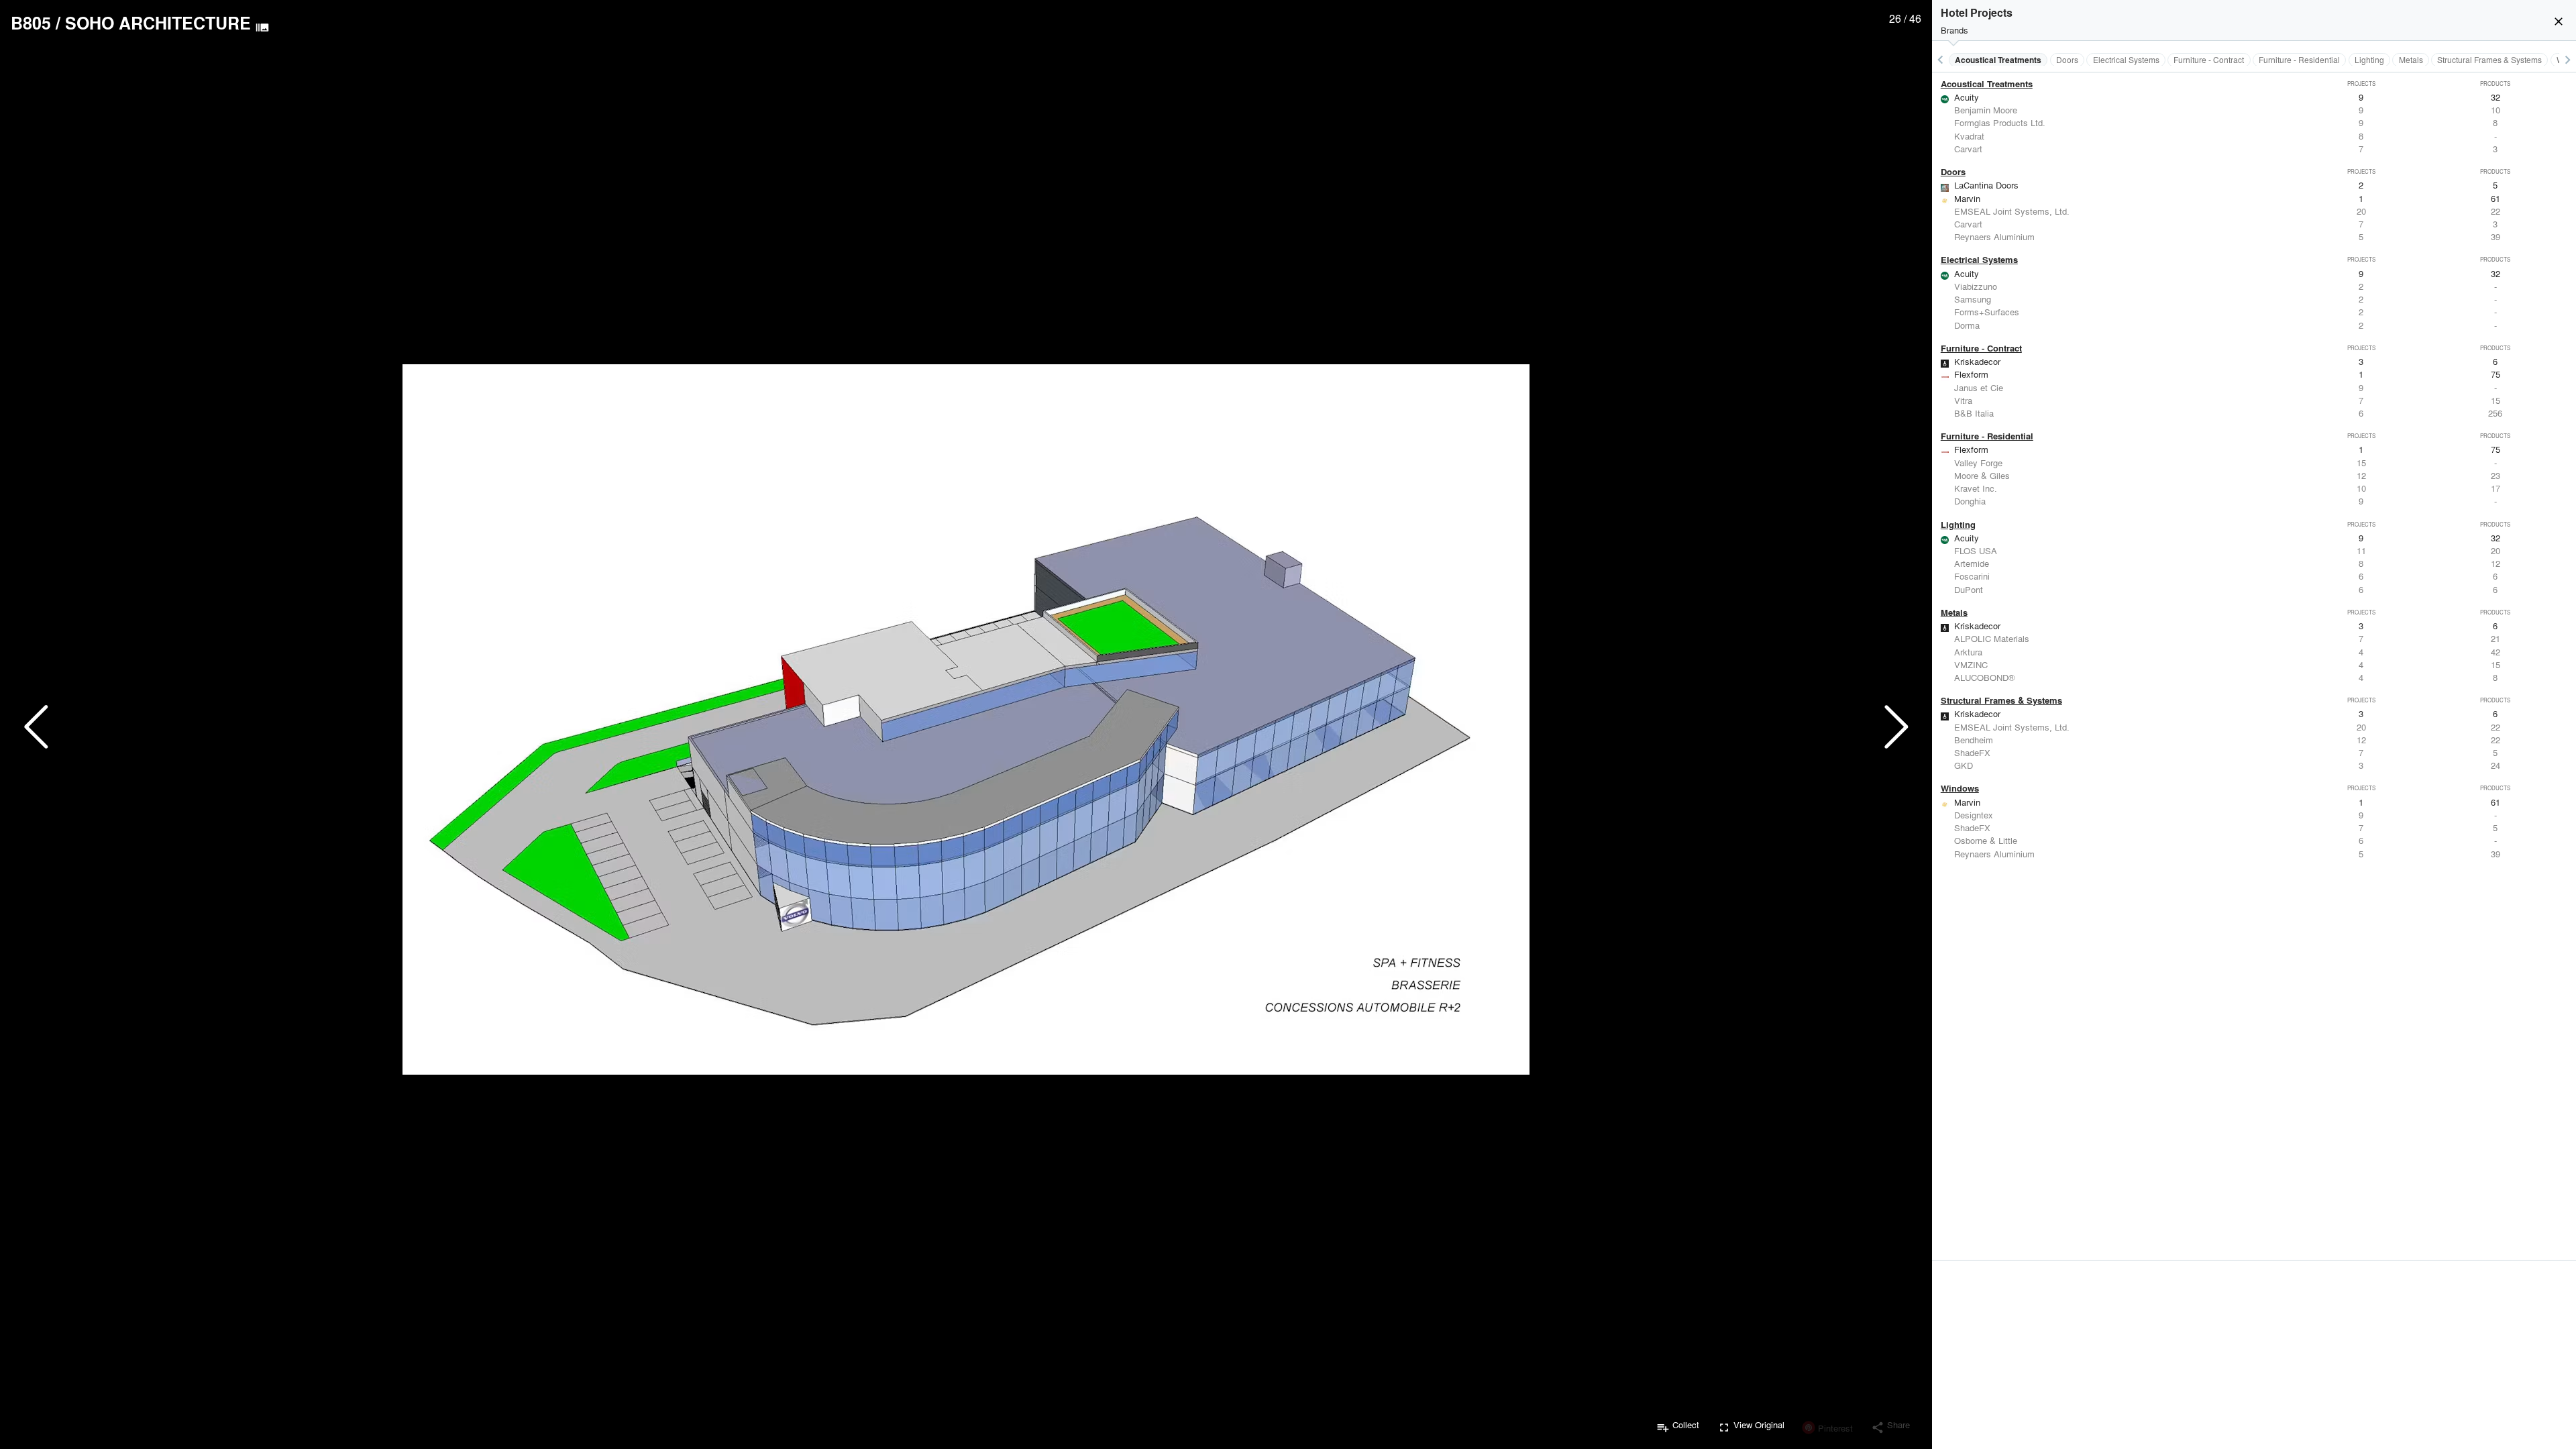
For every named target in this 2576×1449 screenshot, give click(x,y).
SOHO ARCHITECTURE (158, 23)
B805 (31, 23)
